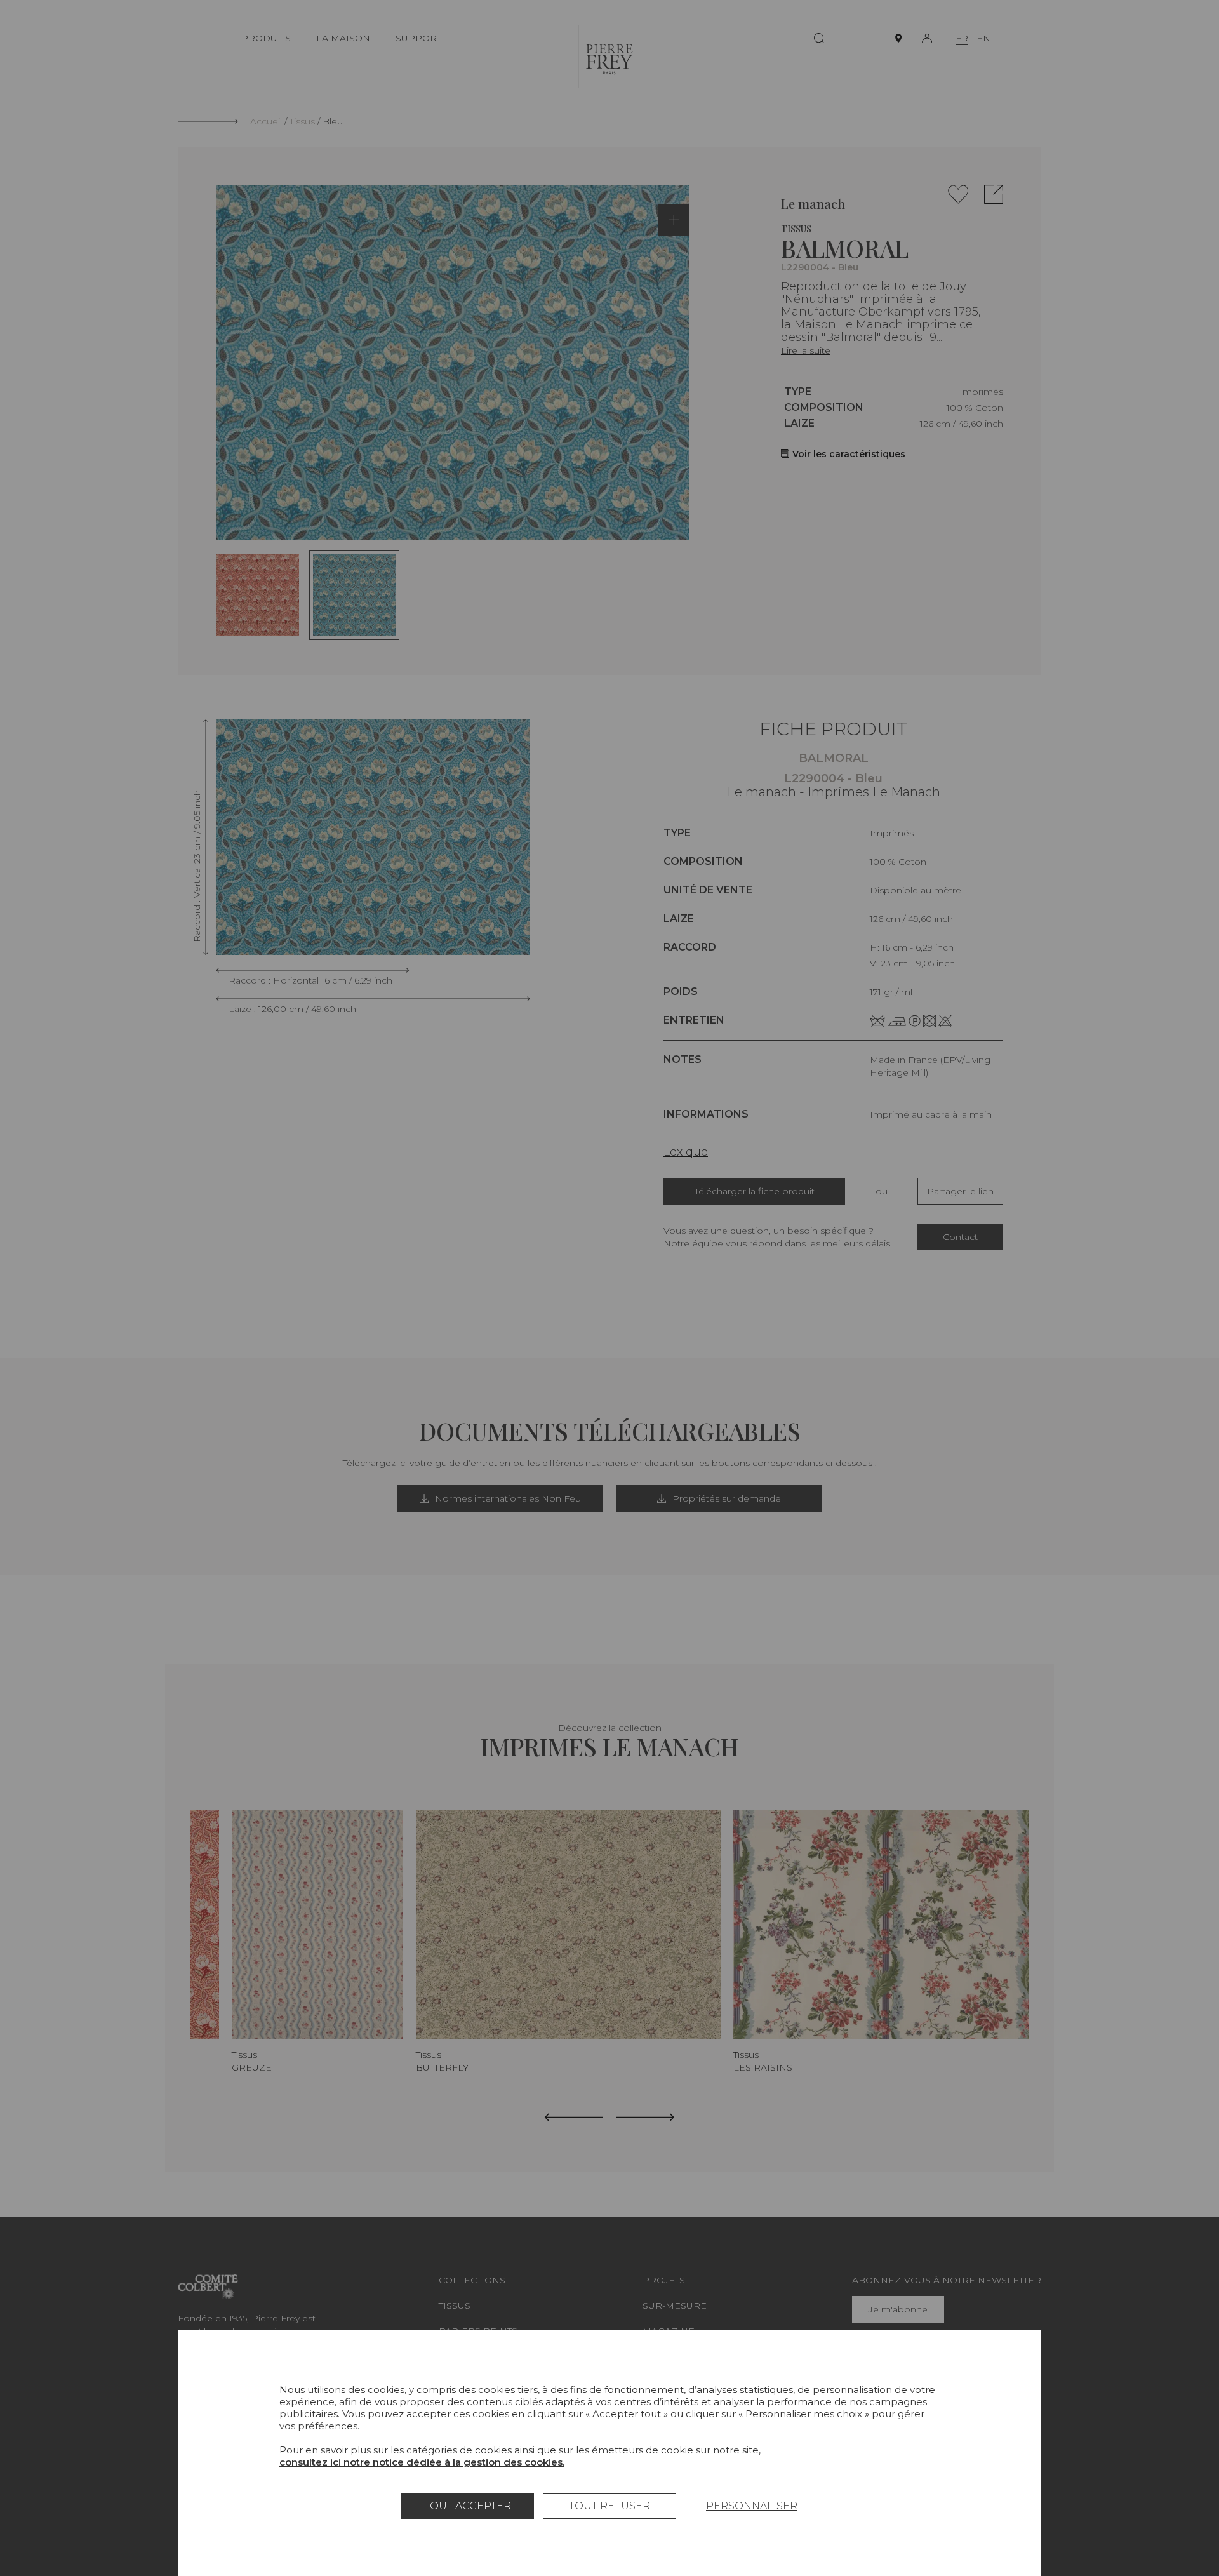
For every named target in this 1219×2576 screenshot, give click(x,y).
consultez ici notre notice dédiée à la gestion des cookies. (422, 2462)
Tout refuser (609, 2506)
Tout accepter (468, 2506)
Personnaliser (752, 2506)
